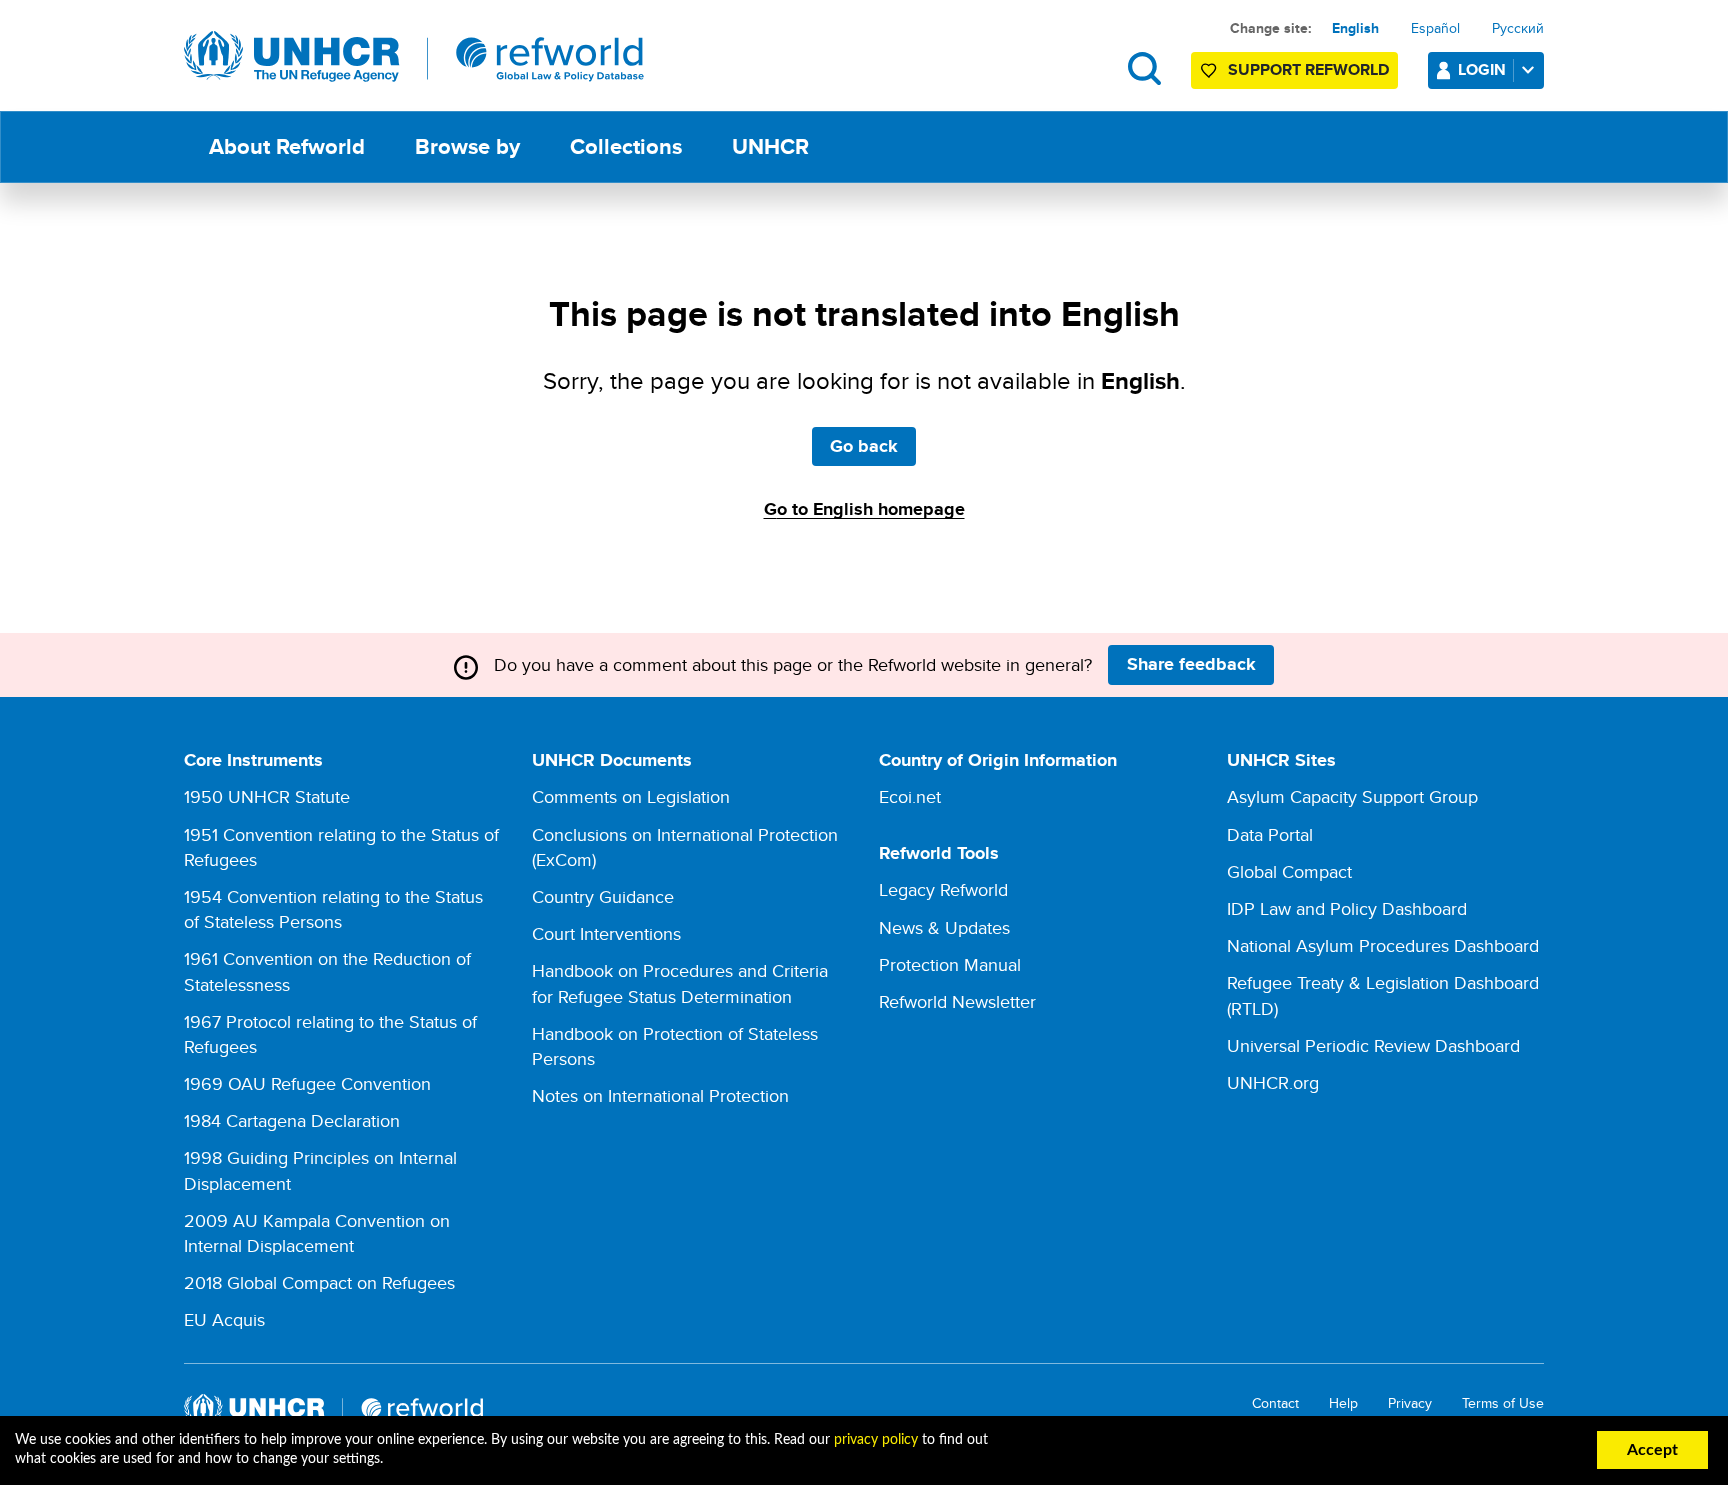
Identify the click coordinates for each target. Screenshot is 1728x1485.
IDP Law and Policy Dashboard (1347, 908)
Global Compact (1289, 871)
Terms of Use (1503, 1403)
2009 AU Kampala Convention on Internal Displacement (317, 1233)
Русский (1518, 28)
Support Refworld (1308, 69)
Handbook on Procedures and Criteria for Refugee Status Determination (680, 983)
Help (1343, 1403)
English (1355, 28)
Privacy (1410, 1403)
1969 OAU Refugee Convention (307, 1083)
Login (1482, 69)
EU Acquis (224, 1319)
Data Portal (1270, 834)
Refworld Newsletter (957, 1001)
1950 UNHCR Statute (267, 796)
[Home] (414, 57)
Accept (1652, 1450)
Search (1144, 68)
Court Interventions (606, 933)
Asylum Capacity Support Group (1352, 796)
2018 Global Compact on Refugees (319, 1282)
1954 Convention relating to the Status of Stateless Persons (333, 909)
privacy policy (876, 1440)
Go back (864, 446)
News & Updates (944, 927)
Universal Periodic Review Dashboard (1373, 1045)
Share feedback (1191, 664)
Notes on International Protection (660, 1095)
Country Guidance (603, 896)
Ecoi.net (910, 796)
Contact (1275, 1403)
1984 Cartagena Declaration (292, 1120)
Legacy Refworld (943, 889)
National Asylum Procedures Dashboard (1383, 945)
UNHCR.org (1273, 1082)
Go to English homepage (864, 509)
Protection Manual (950, 964)
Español (1435, 28)
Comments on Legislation (631, 796)
